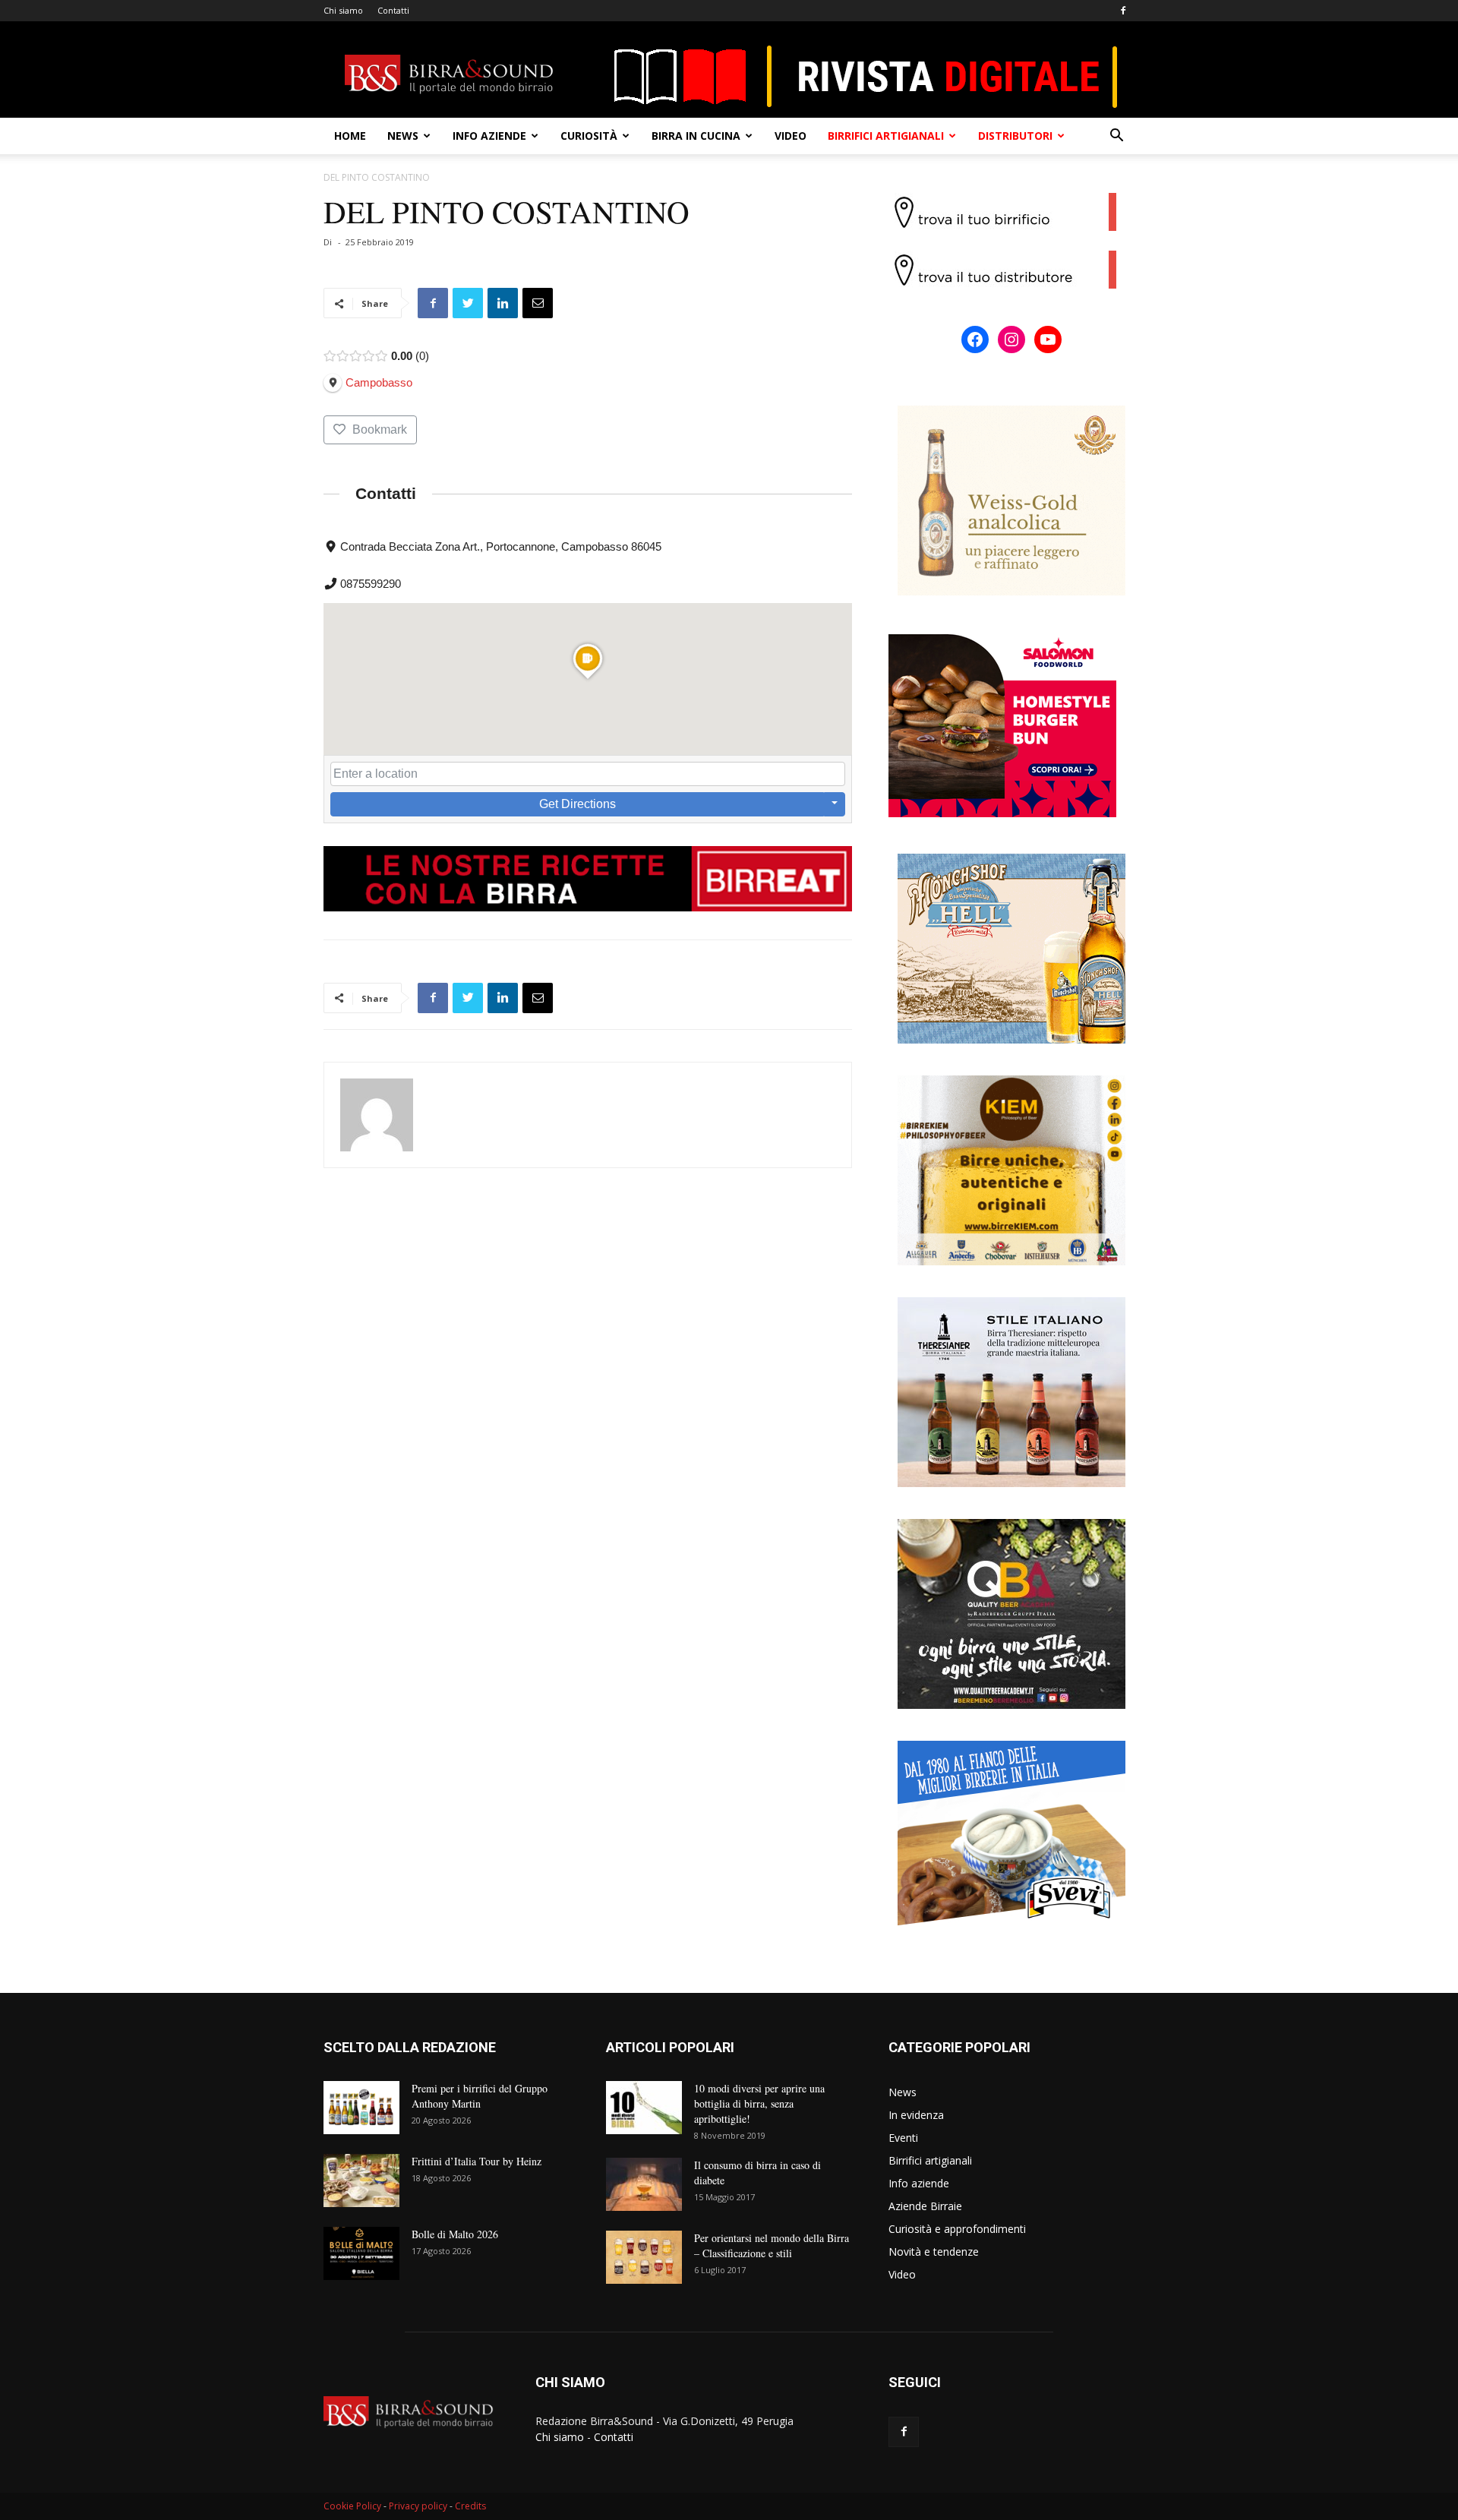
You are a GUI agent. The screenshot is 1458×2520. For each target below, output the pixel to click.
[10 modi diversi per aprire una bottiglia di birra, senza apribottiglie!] (644, 2108)
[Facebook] (1123, 11)
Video (791, 136)
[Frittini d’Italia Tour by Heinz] (361, 2181)
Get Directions (578, 804)
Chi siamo (343, 10)
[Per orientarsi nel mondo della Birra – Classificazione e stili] (644, 2257)
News (403, 136)
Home (350, 136)
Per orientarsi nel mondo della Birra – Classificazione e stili (772, 2245)
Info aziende (489, 136)
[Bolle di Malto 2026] (361, 2253)
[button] (1116, 137)
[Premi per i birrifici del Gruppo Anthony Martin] (361, 2108)
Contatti (393, 10)
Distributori (1015, 136)
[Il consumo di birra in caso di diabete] (644, 2184)
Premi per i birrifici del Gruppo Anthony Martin (480, 2096)
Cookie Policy (352, 2506)
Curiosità (589, 136)
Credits (470, 2506)
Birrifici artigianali (886, 136)
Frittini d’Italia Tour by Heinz (477, 2161)
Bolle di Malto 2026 (455, 2234)
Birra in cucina (696, 136)
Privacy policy (418, 2506)
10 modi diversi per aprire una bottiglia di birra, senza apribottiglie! (759, 2103)
